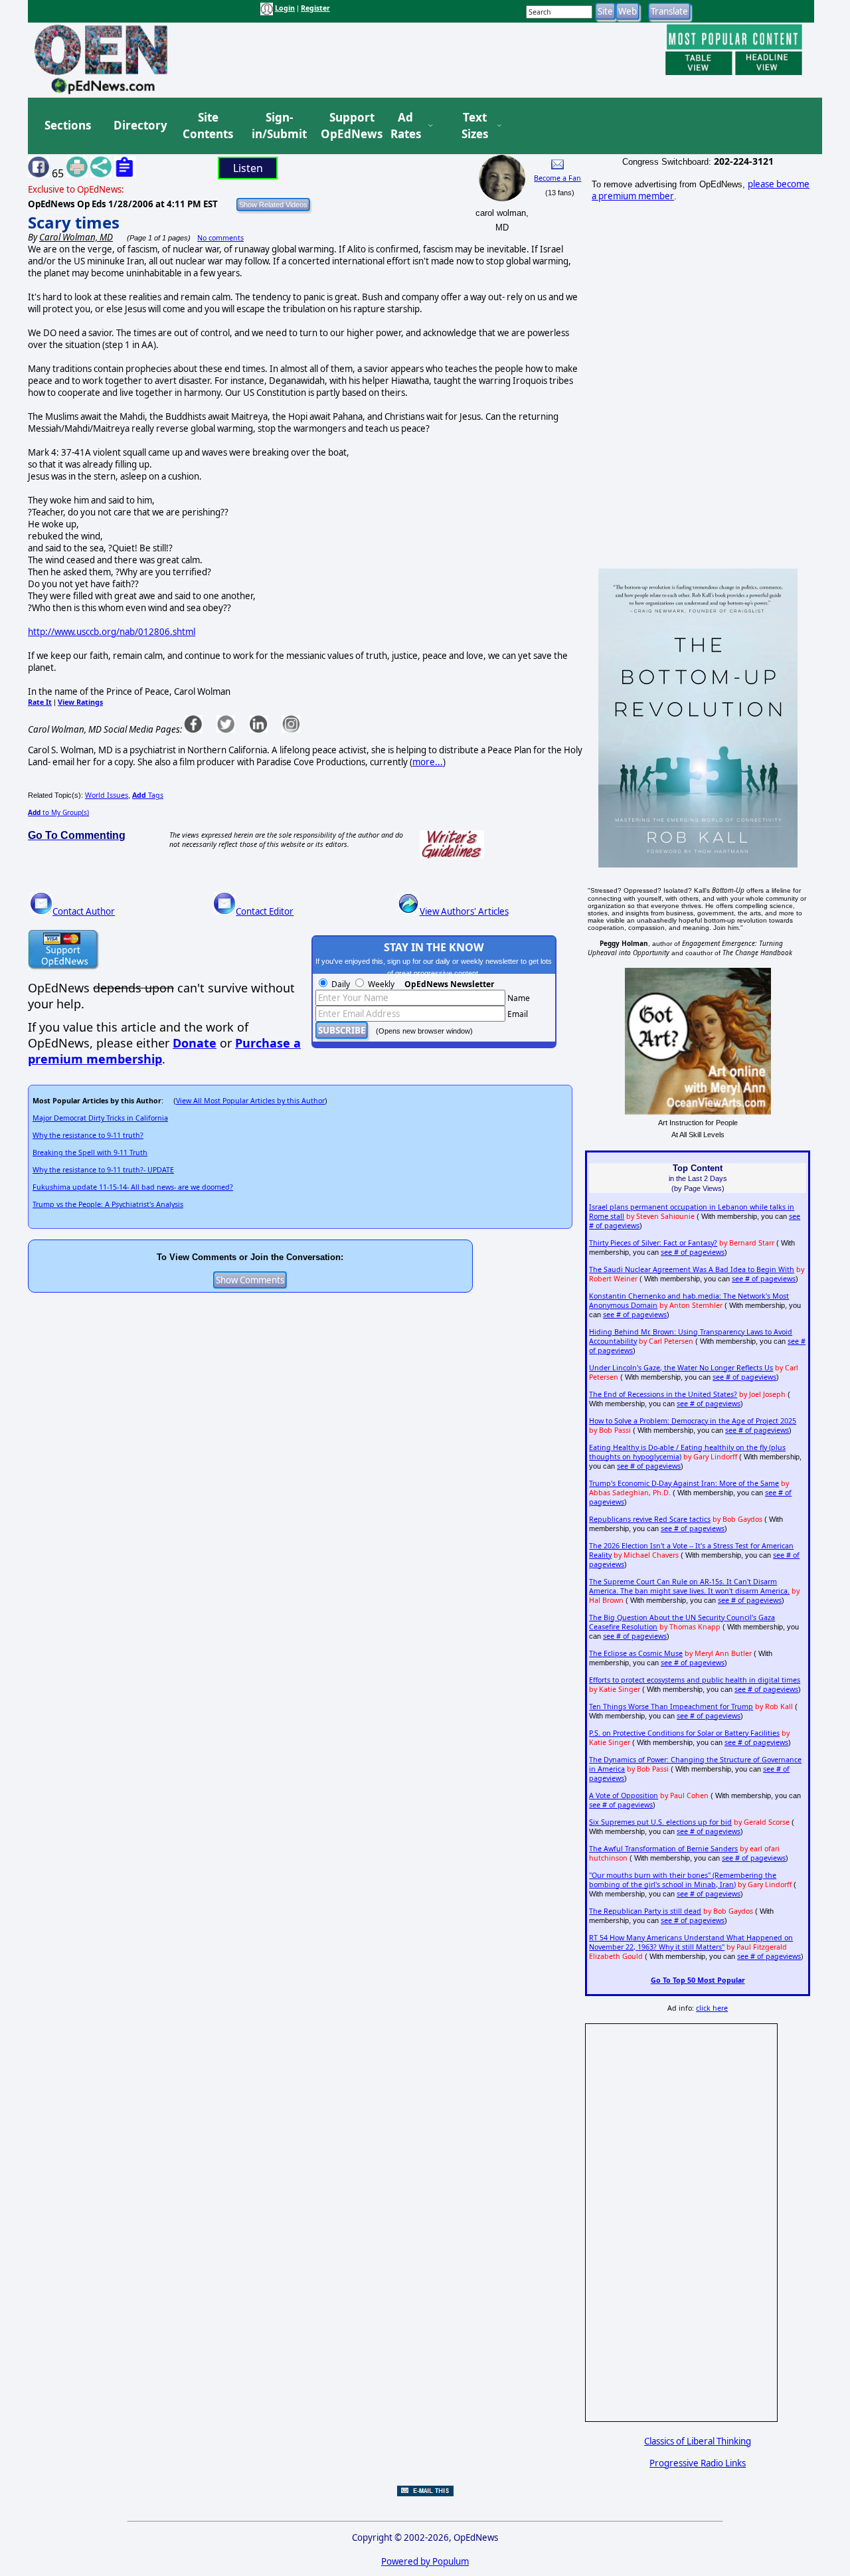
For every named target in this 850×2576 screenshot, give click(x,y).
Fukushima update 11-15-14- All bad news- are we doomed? (133, 1187)
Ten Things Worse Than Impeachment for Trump (671, 1706)
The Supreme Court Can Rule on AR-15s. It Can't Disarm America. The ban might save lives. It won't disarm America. (689, 1586)
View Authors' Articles (464, 911)
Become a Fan (557, 178)
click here (712, 2008)
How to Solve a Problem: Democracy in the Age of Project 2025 (693, 1421)
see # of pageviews (693, 1252)
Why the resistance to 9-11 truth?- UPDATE (103, 1170)
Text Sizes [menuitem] (475, 126)
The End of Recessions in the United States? (663, 1394)
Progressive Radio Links (698, 2463)
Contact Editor (265, 911)
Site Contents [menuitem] (208, 126)
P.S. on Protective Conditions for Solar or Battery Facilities (684, 1733)
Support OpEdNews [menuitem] (347, 126)
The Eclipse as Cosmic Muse (636, 1653)
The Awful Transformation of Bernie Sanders (663, 1849)
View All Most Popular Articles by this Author (250, 1101)
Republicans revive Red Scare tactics (650, 1519)
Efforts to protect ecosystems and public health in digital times (695, 1680)
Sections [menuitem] (68, 125)
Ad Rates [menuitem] (406, 126)
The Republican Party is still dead (645, 1911)
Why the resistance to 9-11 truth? (88, 1135)
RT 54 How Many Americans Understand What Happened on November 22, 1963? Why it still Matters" (691, 1942)
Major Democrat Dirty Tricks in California (100, 1118)
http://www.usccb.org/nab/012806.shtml (112, 632)
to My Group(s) (58, 812)
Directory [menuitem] (139, 125)
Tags (148, 795)
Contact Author (84, 911)
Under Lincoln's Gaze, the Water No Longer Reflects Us (681, 1368)
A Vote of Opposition (624, 1795)
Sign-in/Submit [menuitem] (278, 126)
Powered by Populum (425, 2561)
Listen (248, 168)
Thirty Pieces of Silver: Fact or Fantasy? (653, 1243)
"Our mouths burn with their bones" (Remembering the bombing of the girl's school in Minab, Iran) (683, 1880)
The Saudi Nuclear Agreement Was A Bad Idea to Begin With (692, 1269)
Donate (195, 1043)
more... (428, 762)
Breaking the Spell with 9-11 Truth (90, 1152)
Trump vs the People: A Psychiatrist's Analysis (108, 1204)
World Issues (107, 795)
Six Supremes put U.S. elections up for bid (660, 1822)
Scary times (74, 222)
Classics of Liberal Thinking (698, 2441)
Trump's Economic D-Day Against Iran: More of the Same (684, 1483)
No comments (220, 238)
